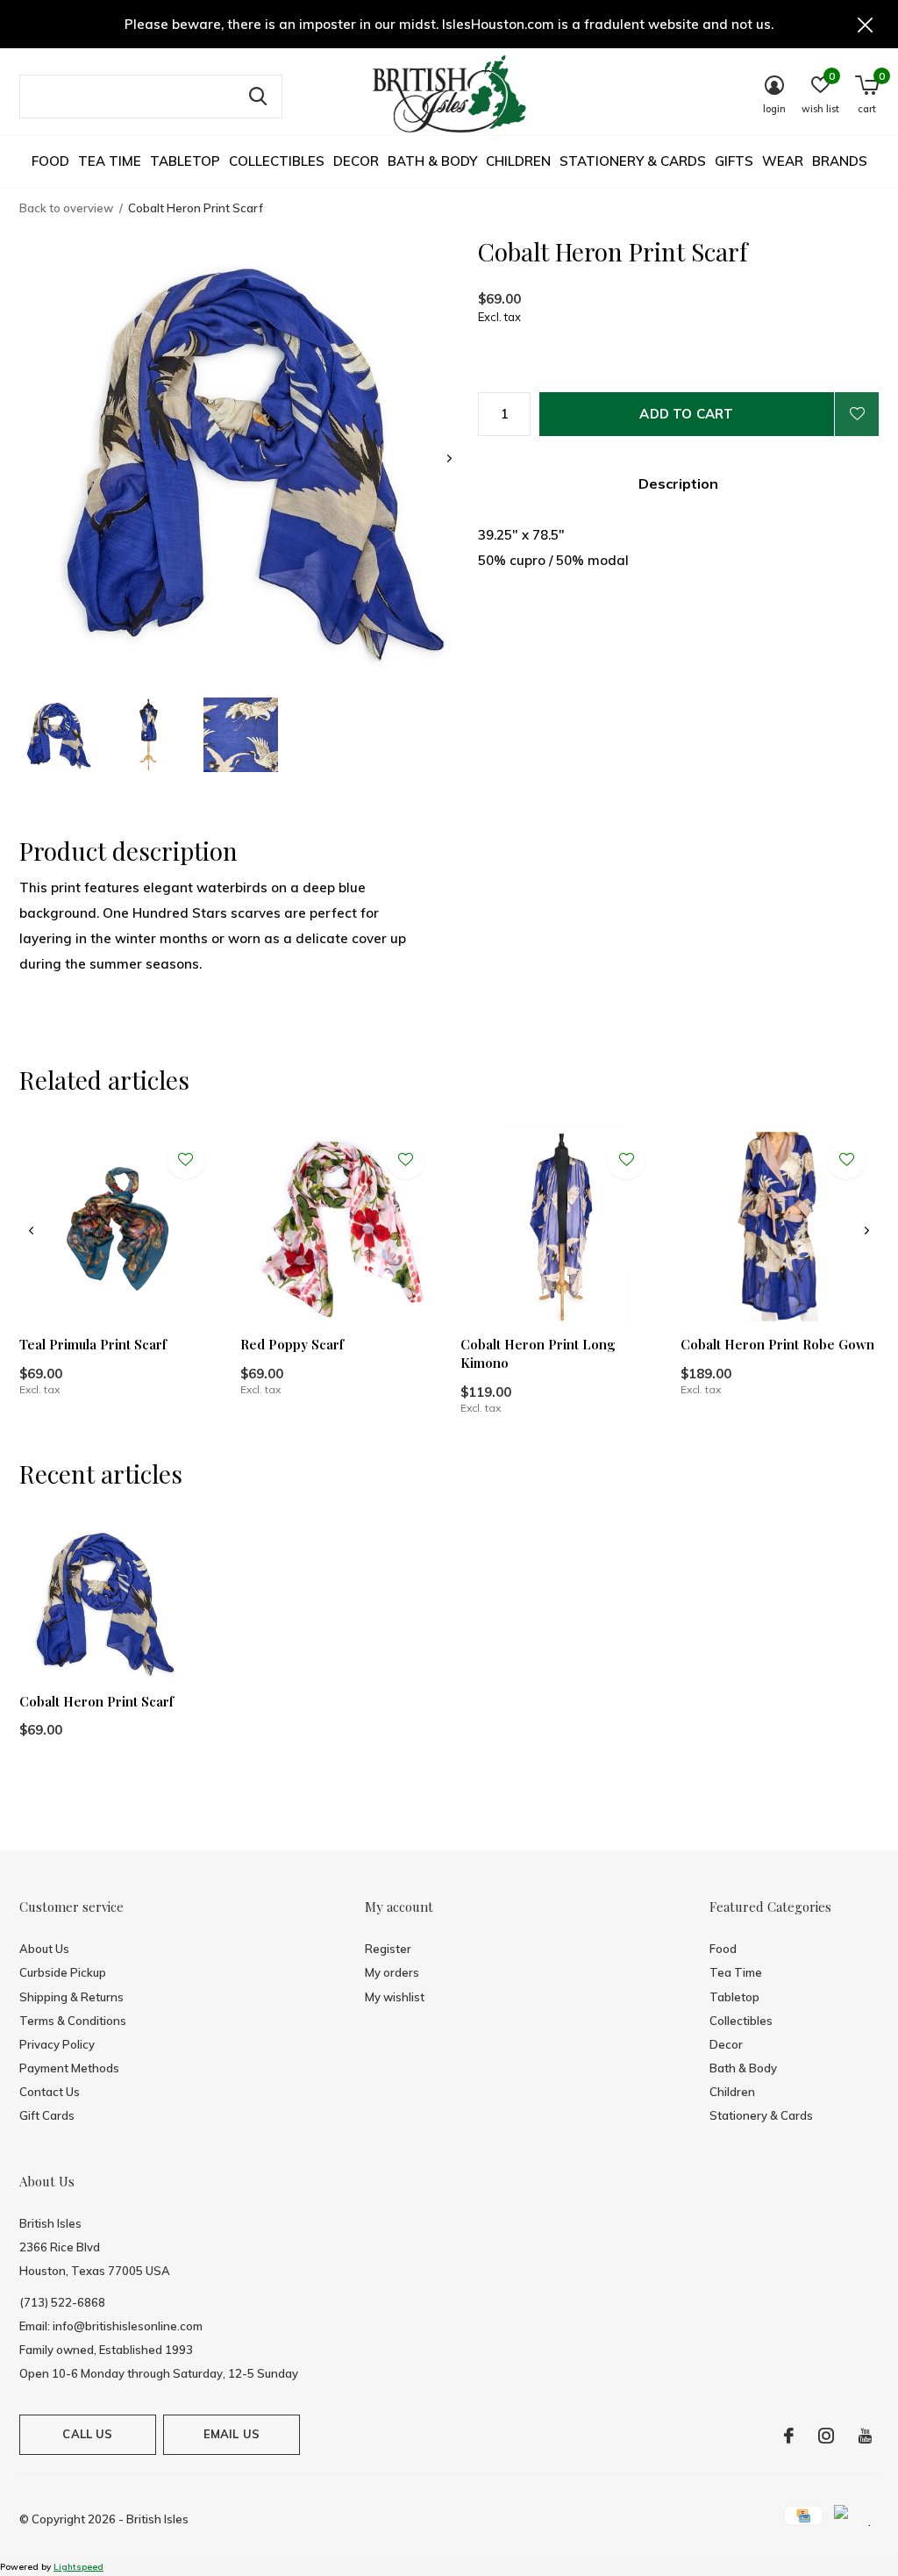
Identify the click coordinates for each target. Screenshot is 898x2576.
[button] (57, 735)
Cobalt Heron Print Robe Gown (777, 1344)
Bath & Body (432, 161)
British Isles (157, 2519)
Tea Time (110, 161)
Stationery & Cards (633, 161)
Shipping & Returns (71, 1997)
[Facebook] (789, 2436)
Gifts (734, 161)
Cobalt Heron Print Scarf (96, 1701)
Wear (783, 161)
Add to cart (686, 414)
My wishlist (395, 1997)
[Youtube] (865, 2436)
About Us (44, 1949)
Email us (232, 2434)
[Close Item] (866, 24)
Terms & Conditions (73, 2021)
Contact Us (50, 2092)
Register (388, 1949)
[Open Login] (857, 414)
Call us (87, 2434)
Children (518, 161)
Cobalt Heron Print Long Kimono (538, 1353)
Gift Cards (47, 2115)
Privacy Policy (57, 2044)
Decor (356, 161)
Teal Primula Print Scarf (93, 1344)
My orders (392, 1972)
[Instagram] (826, 2436)
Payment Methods (69, 2068)
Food (50, 161)
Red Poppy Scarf (292, 1344)
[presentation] (449, 458)
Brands (840, 161)
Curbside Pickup (63, 1972)
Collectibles (277, 161)
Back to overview (66, 208)
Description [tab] (678, 483)
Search (258, 97)
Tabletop (185, 161)
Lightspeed (78, 2567)
